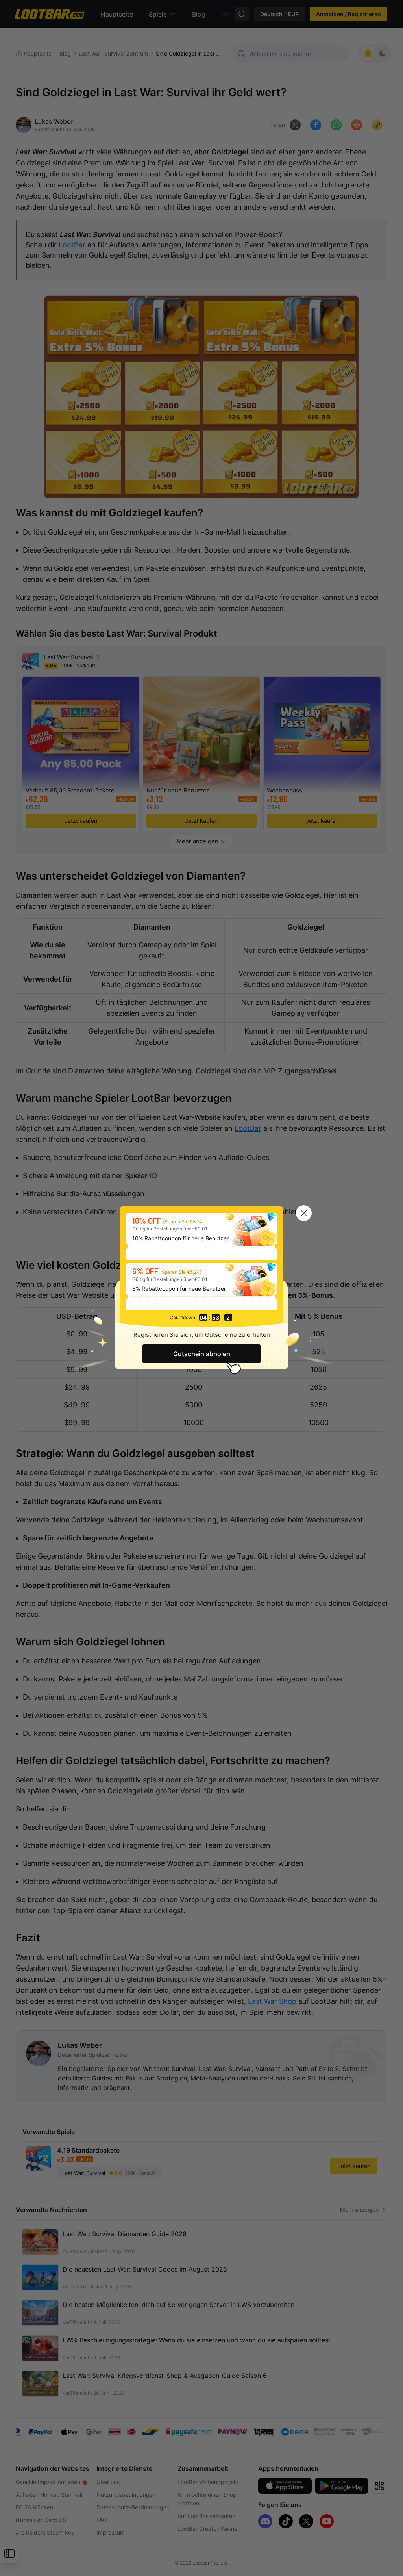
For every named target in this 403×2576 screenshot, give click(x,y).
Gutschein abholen (202, 1354)
